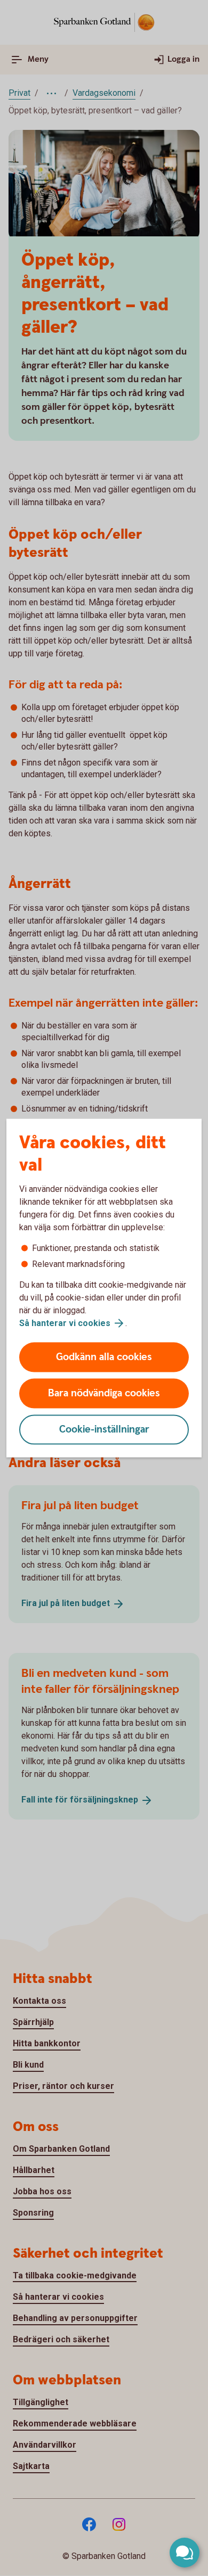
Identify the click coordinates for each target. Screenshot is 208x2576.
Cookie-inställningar (104, 1430)
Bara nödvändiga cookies (104, 1393)
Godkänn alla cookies (104, 1357)
